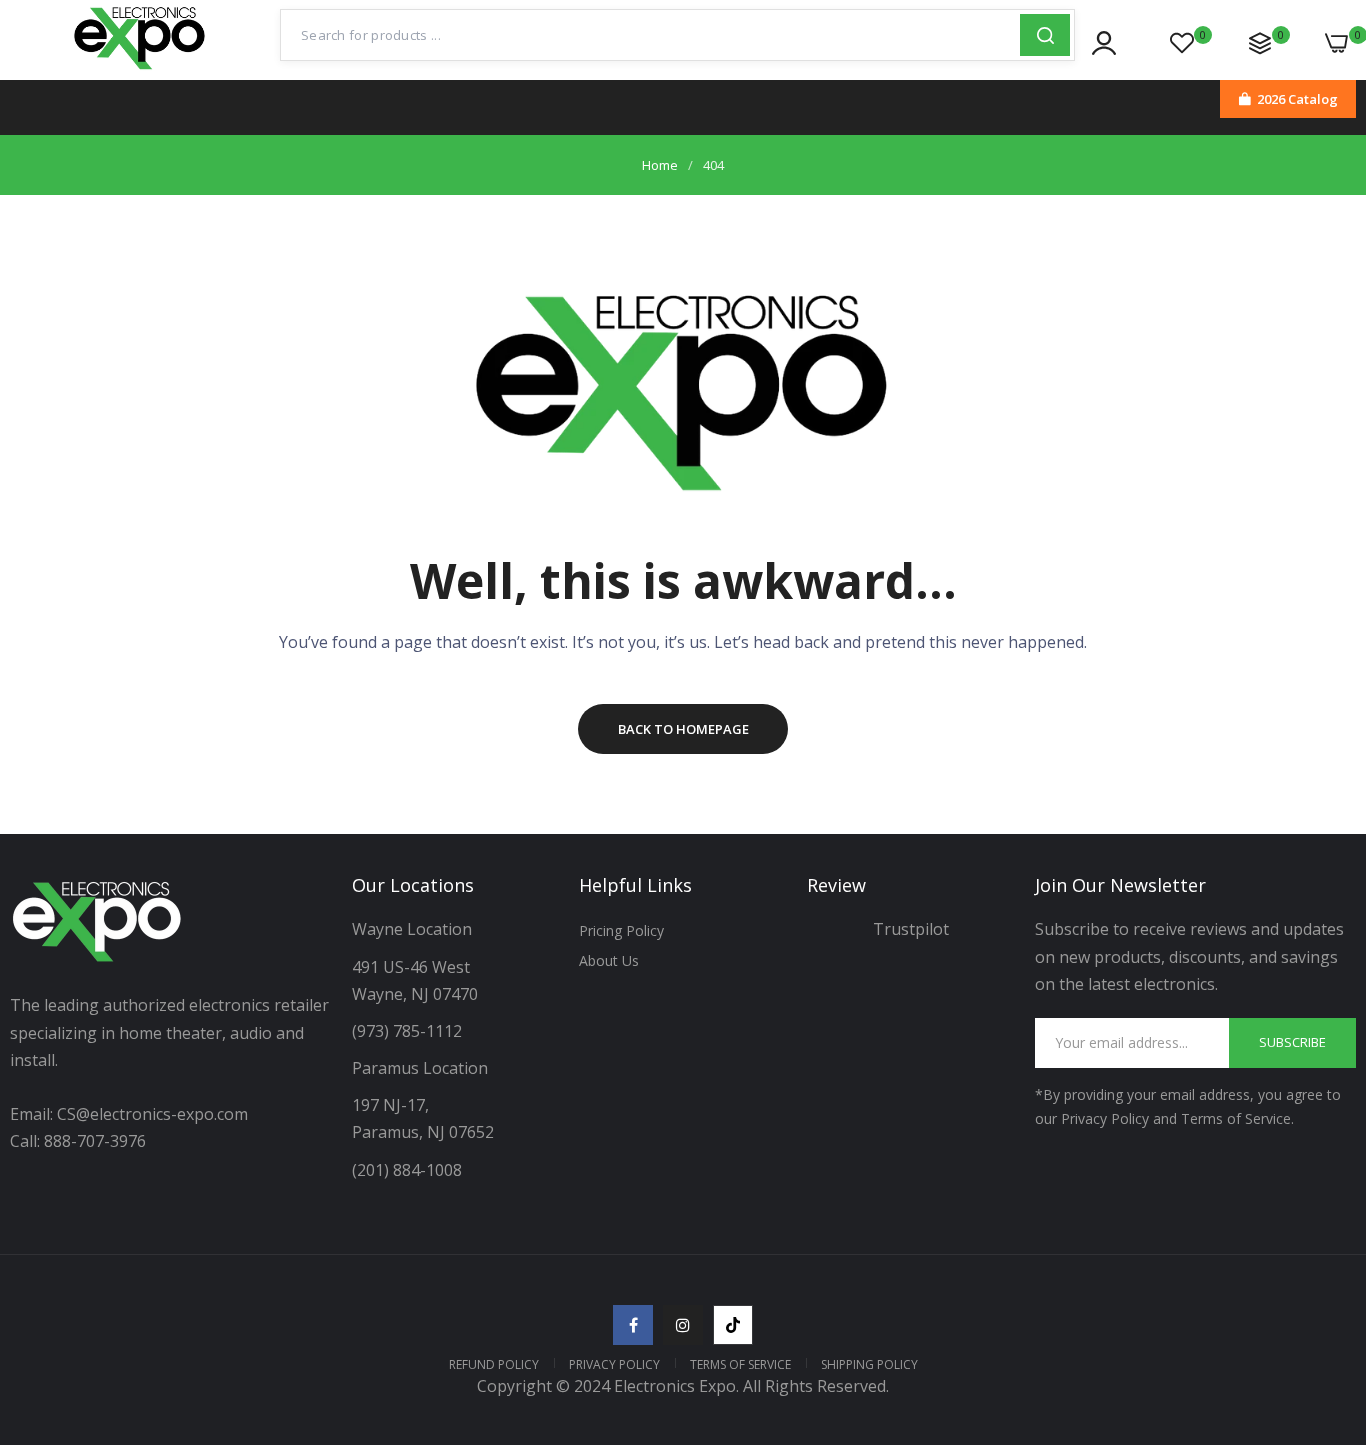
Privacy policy (614, 1364)
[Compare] (1260, 43)
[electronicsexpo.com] (140, 70)
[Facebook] (633, 1325)
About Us (609, 960)
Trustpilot (911, 929)
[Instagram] (683, 1325)
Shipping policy (869, 1364)
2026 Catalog (1297, 99)
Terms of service (740, 1364)
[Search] (1045, 35)
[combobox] (650, 35)
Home (660, 165)
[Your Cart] (1337, 43)
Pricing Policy (621, 930)
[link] (1326, 1300)
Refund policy (494, 1364)
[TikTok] (733, 1325)
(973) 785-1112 (409, 1031)
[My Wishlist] (1182, 43)
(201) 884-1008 (407, 1170)
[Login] (1104, 43)
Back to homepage (683, 729)
